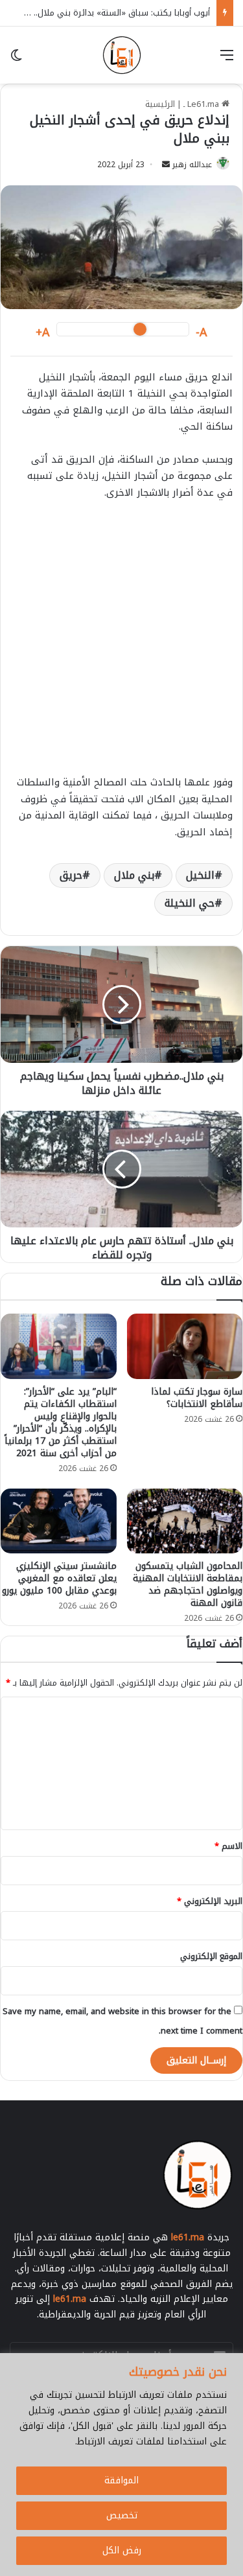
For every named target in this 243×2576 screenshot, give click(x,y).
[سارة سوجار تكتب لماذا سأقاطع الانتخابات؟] (185, 1346)
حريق (71, 875)
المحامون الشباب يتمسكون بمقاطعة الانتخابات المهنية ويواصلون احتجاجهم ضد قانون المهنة (188, 1584)
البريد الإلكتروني (210, 1901)
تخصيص (122, 2515)
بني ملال (134, 875)
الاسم (228, 1846)
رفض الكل (122, 2550)
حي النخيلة (190, 903)
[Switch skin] (16, 60)
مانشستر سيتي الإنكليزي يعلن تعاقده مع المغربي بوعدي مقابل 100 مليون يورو (59, 1578)
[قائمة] (227, 60)
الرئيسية (160, 104)
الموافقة (121, 2480)
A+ (43, 333)
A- (202, 333)
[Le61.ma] (122, 55)
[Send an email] (166, 165)
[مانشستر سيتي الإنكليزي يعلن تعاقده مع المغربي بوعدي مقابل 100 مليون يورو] (59, 1521)
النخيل (200, 875)
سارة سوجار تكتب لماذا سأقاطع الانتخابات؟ (197, 1398)
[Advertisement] (121, 644)
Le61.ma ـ (202, 104)
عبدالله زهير (192, 165)
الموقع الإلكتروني (211, 1956)
